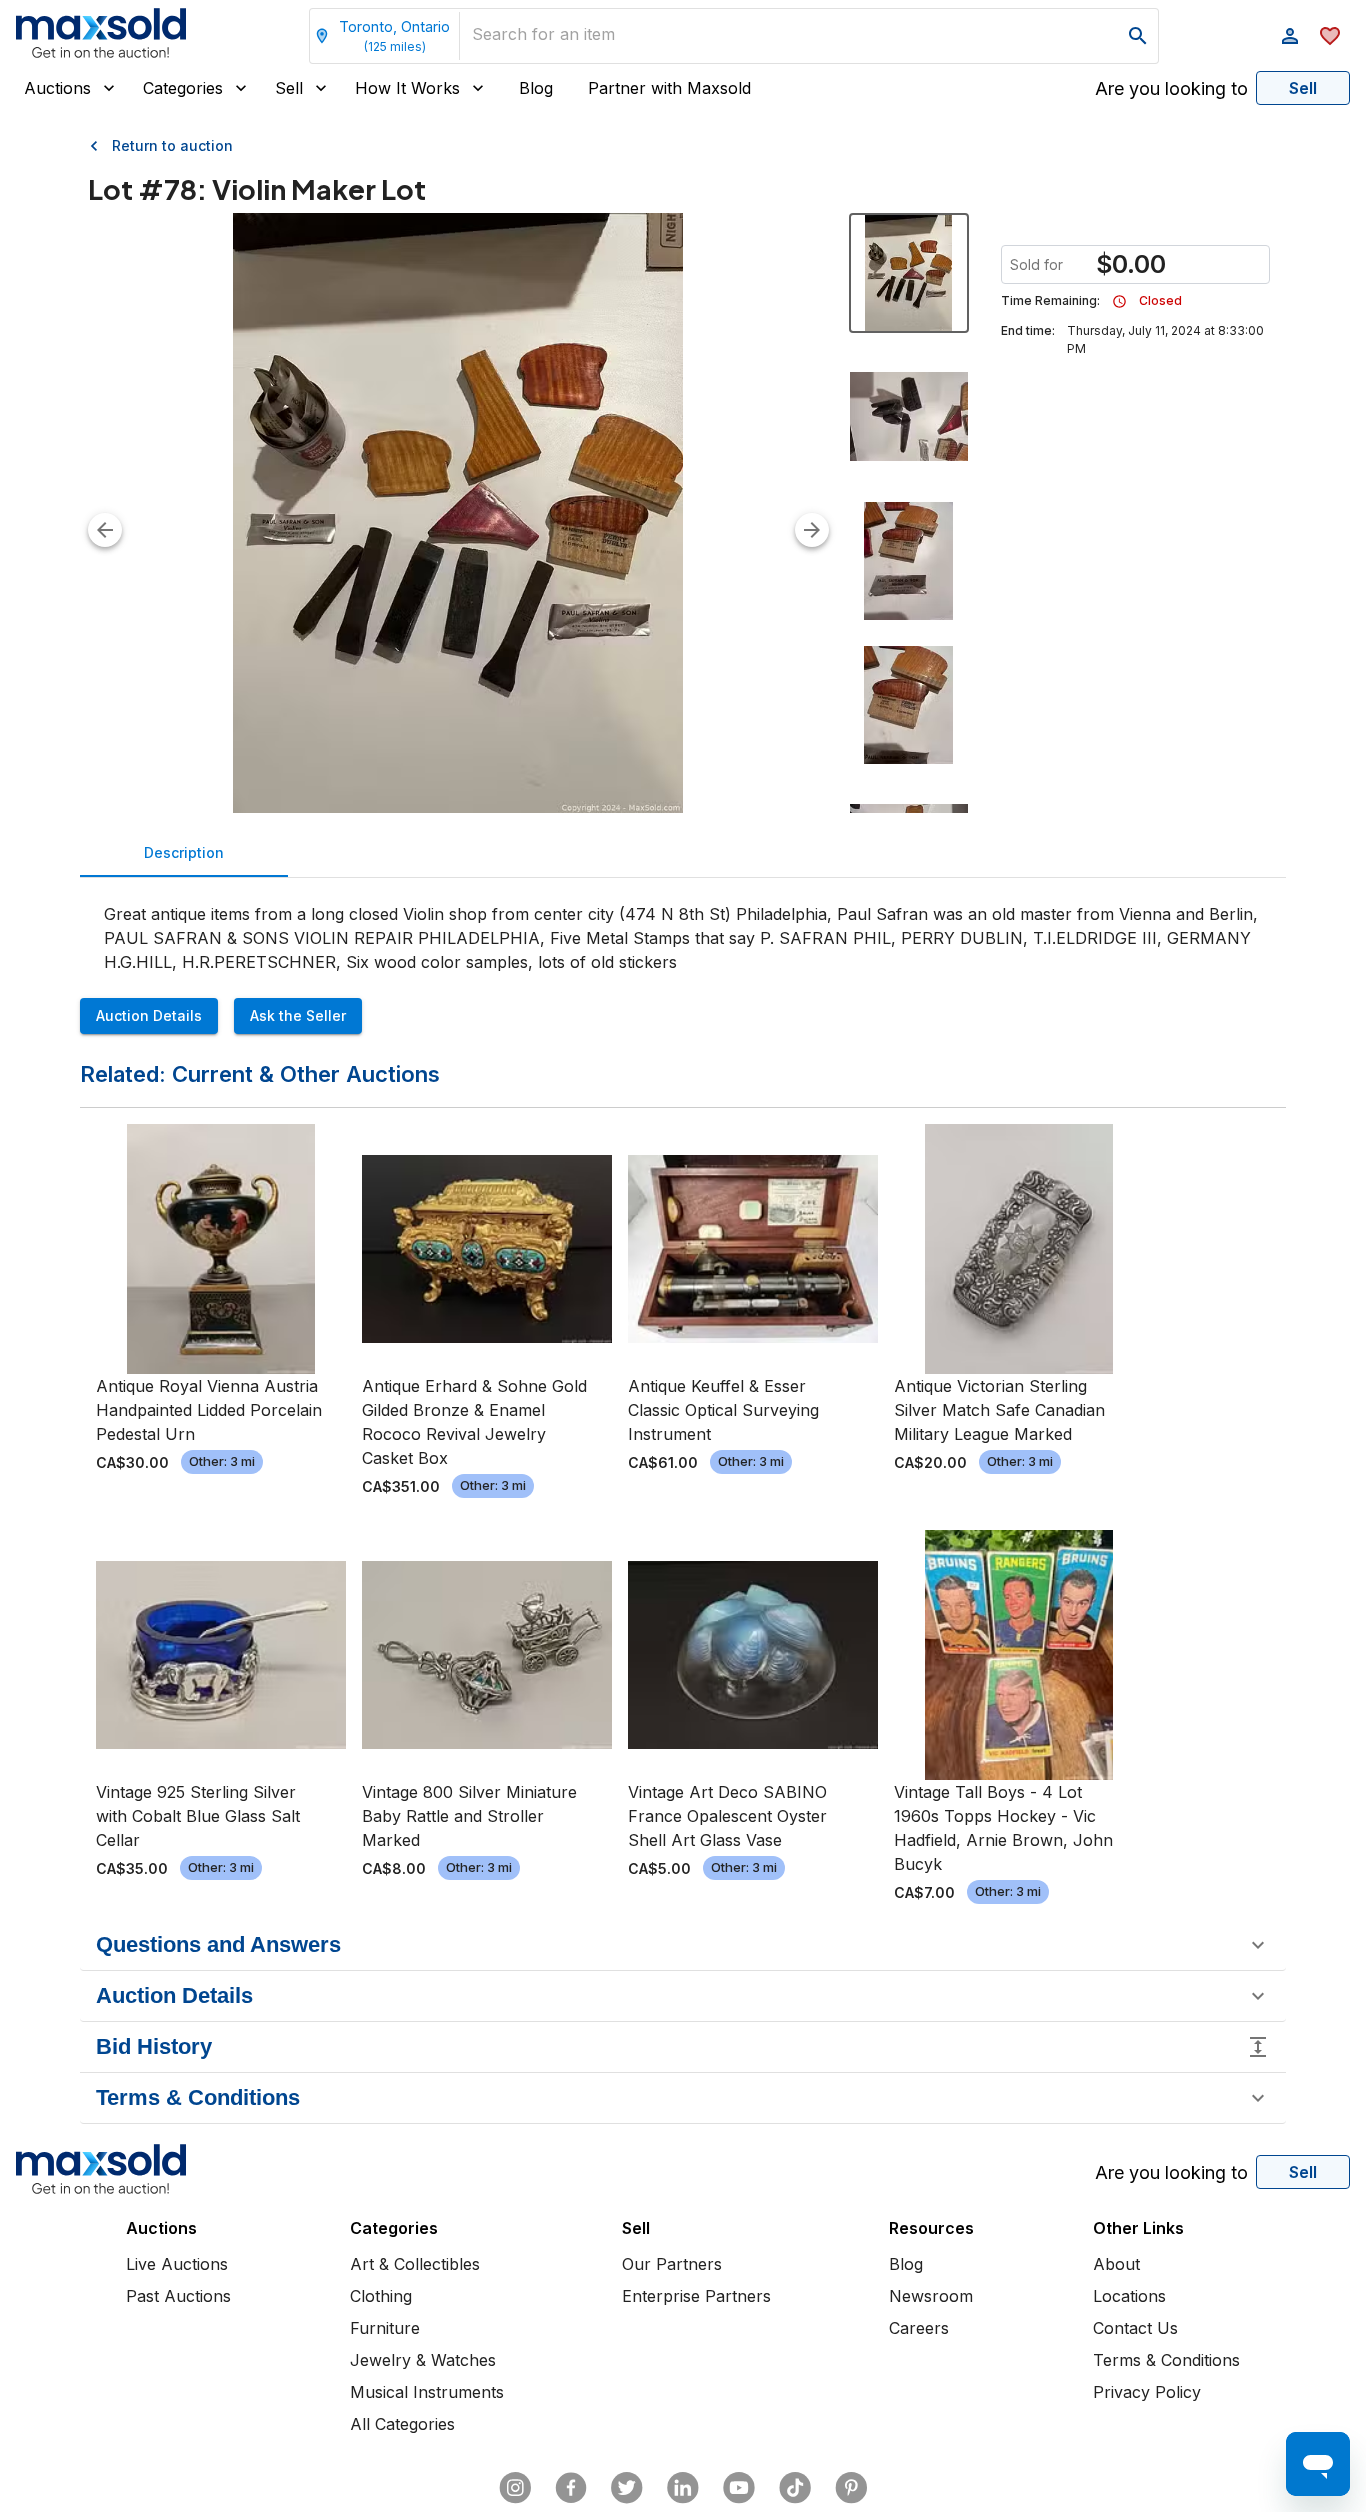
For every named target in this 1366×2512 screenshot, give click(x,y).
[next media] (812, 530)
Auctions (57, 88)
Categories (183, 88)
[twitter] (627, 2488)
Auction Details (149, 1015)
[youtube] (739, 2488)
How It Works (407, 88)
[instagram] (515, 2488)
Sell (289, 88)
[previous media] (105, 530)
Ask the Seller (298, 1015)
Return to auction (172, 145)
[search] (1138, 36)
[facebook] (571, 2488)
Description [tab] (184, 852)
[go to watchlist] (1330, 36)
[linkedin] (683, 2488)
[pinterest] (851, 2488)
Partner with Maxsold (669, 88)
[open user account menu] (1290, 36)
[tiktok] (795, 2488)
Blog (536, 88)
